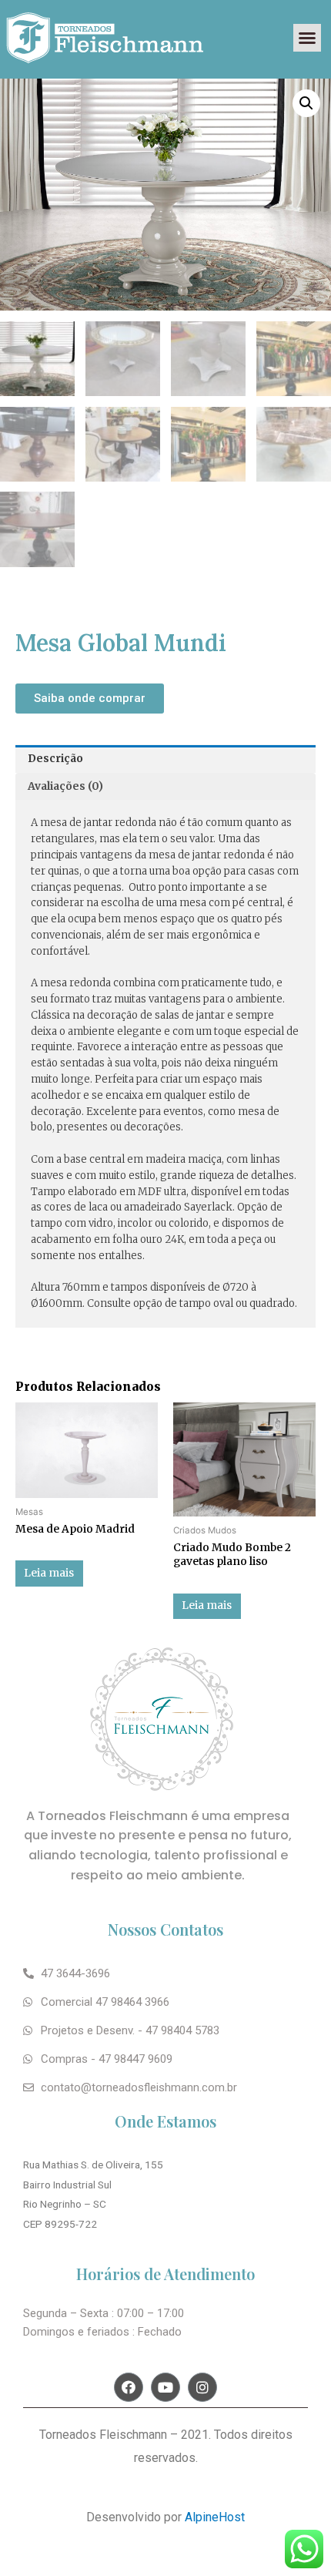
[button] (307, 38)
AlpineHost (213, 2517)
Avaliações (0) (65, 786)
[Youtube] (165, 2387)
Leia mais (49, 1573)
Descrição (55, 759)
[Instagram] (202, 2387)
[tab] (165, 759)
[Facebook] (129, 2387)
